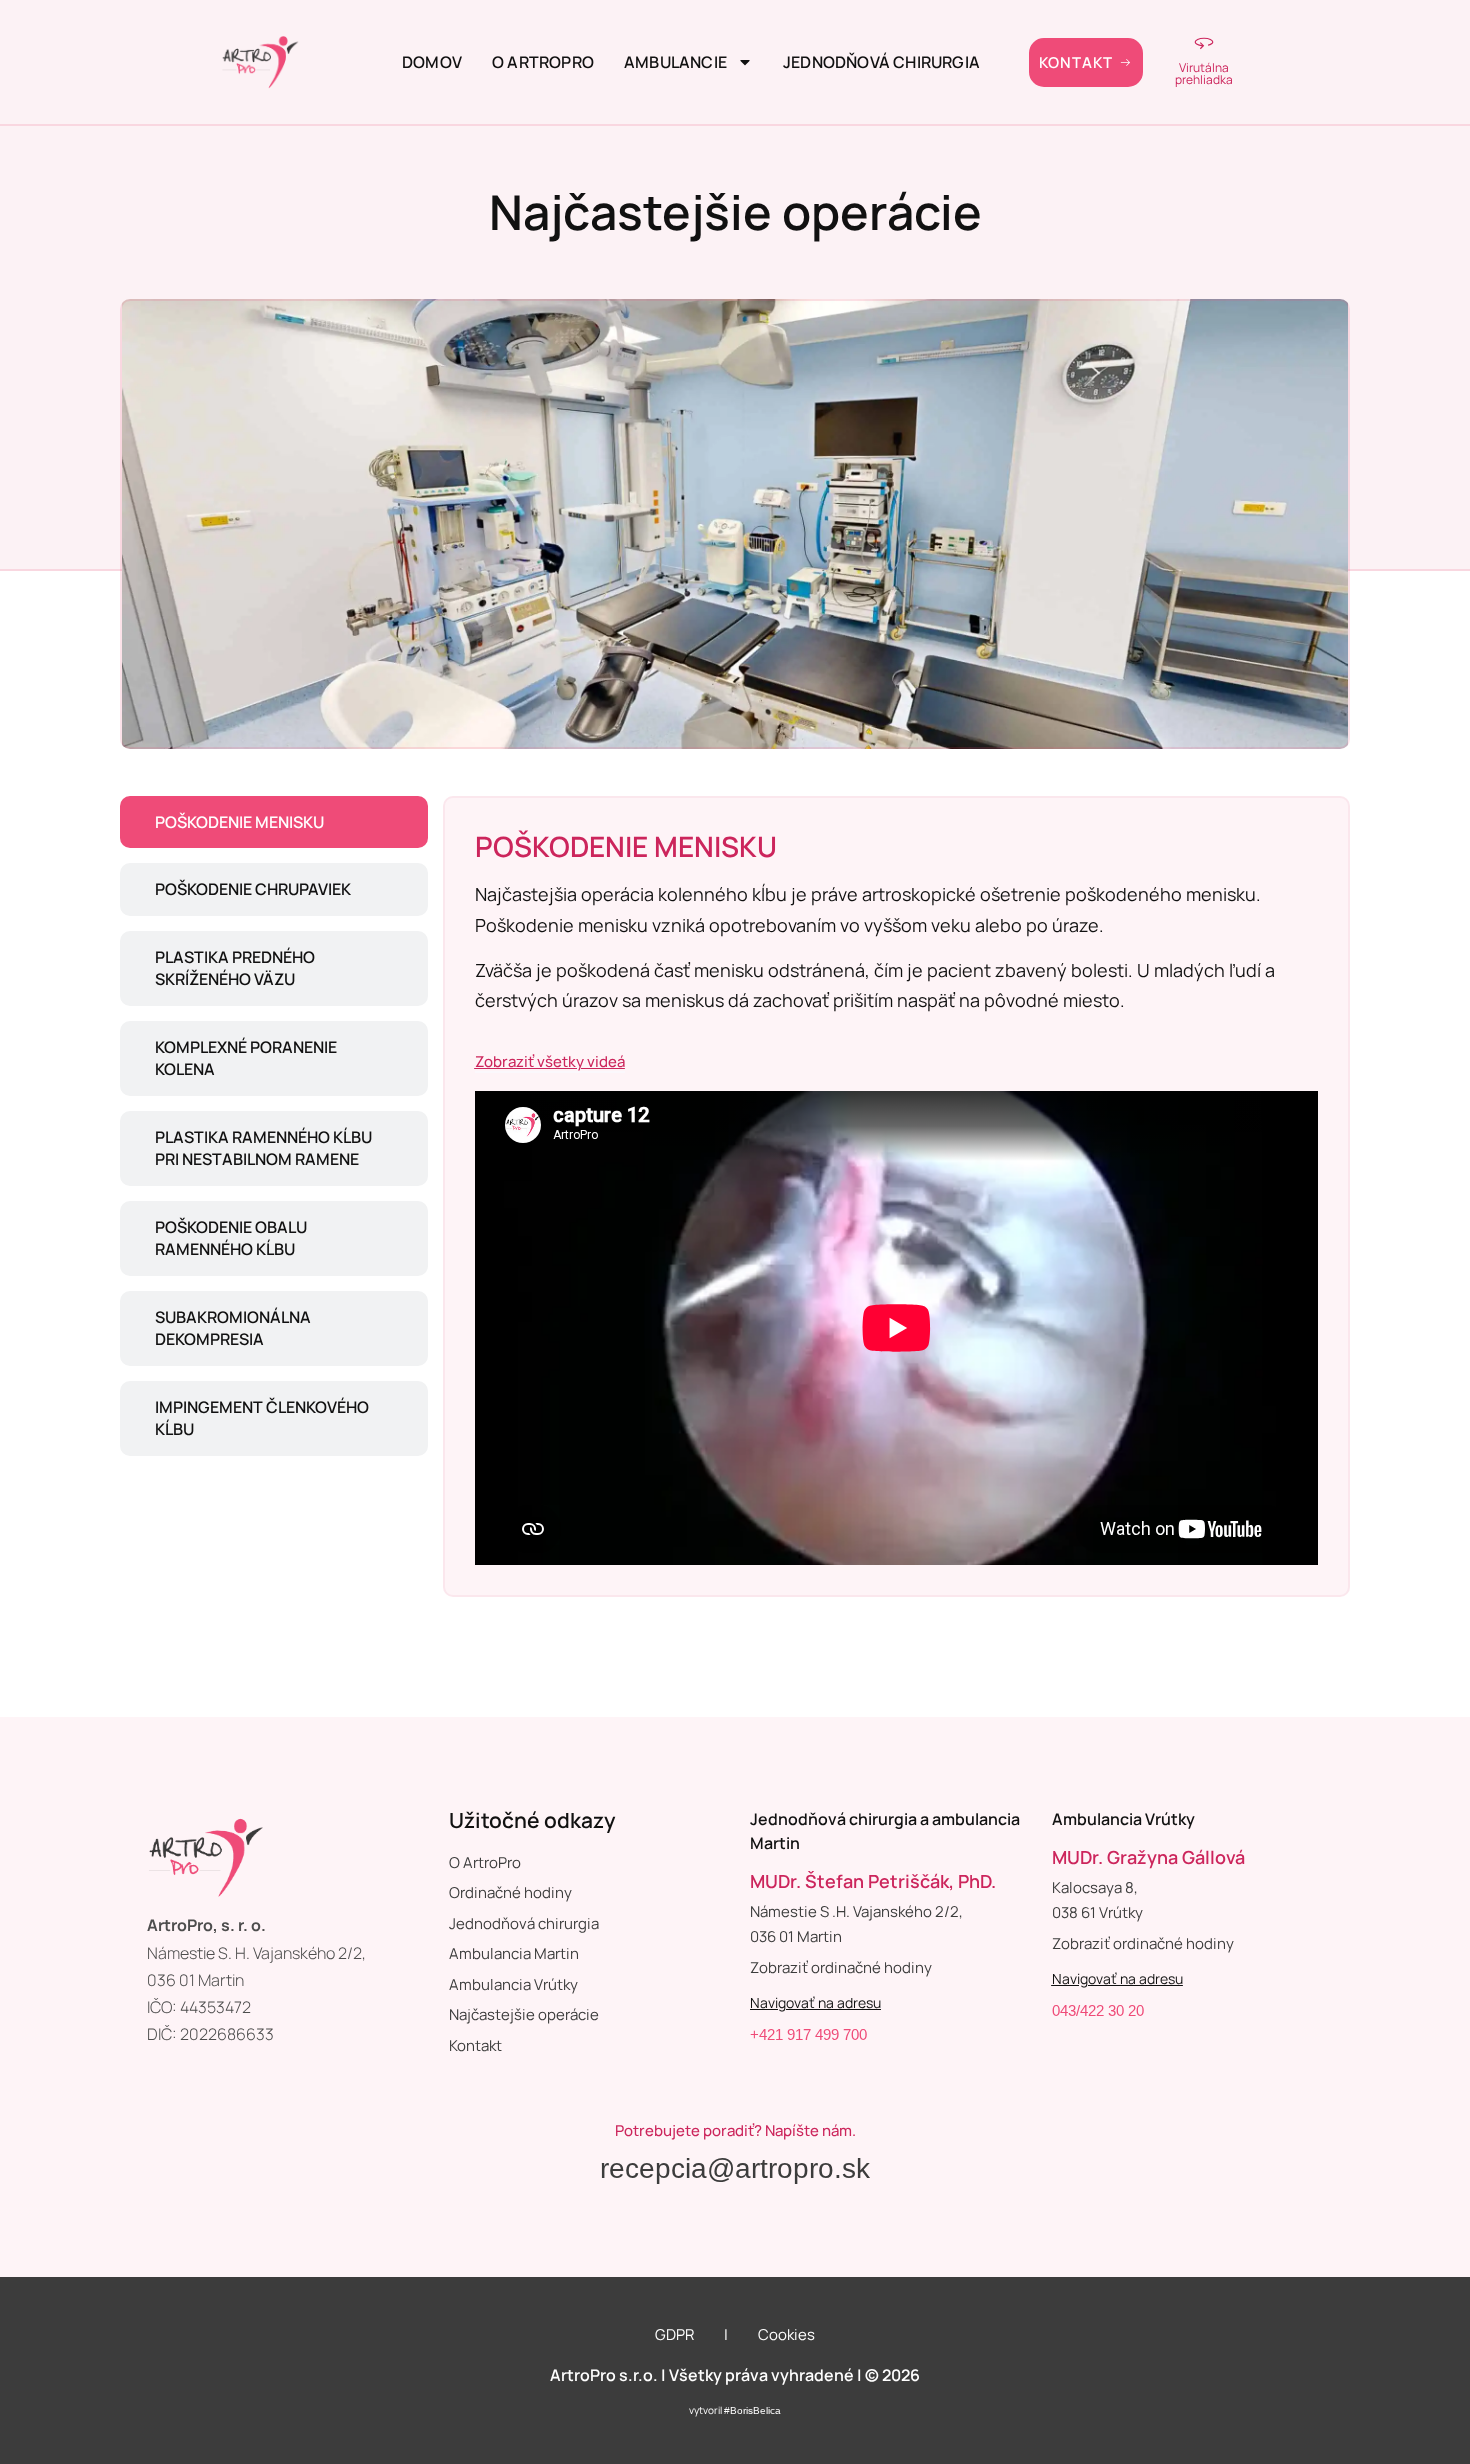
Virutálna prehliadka (1204, 73)
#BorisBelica (752, 2410)
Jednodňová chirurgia (881, 62)
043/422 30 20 (1098, 2010)
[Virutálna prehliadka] (1204, 42)
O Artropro (543, 62)
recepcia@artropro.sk (735, 2168)
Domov (432, 62)
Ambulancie (675, 62)
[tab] (274, 822)
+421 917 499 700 (808, 2034)
